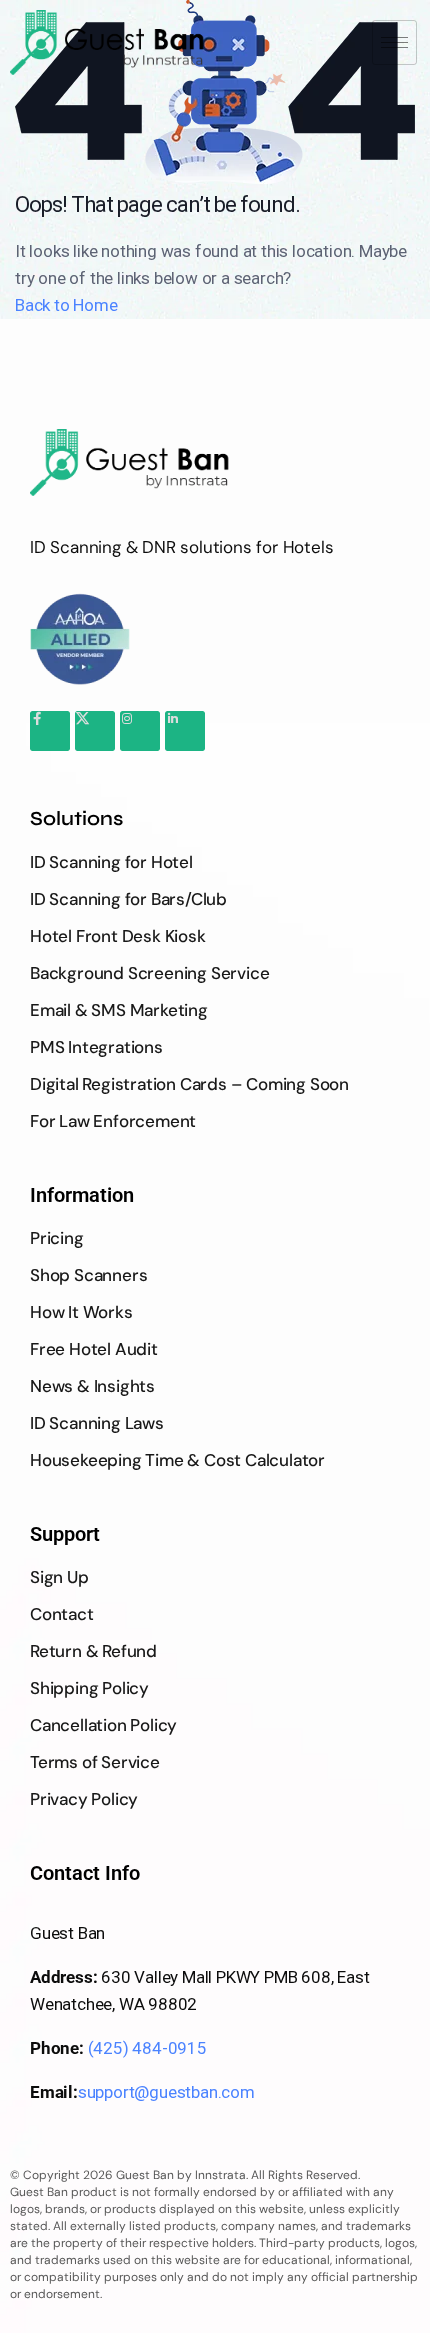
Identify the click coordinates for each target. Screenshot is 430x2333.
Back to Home (66, 305)
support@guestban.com (166, 2092)
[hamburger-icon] (394, 42)
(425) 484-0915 (147, 2048)
